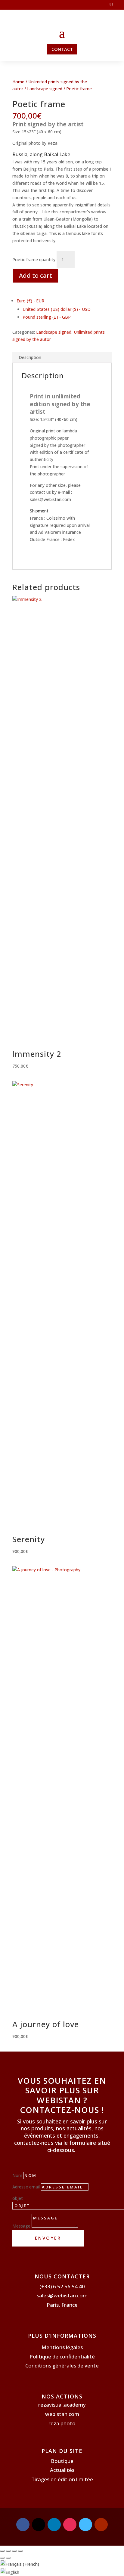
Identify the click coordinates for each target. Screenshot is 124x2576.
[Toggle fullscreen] (8, 2551)
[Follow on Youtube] (101, 2525)
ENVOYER (48, 2238)
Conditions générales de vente (62, 2366)
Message (21, 2226)
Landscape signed (45, 89)
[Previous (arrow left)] (2, 2558)
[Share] (14, 2551)
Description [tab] (30, 357)
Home (18, 82)
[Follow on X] (39, 2525)
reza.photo (62, 2423)
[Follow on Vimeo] (85, 2525)
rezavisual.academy (62, 2405)
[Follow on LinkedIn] (54, 2525)
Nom (17, 2175)
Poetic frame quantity (34, 260)
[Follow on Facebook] (23, 2525)
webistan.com (62, 2414)
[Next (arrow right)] (8, 2558)
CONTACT (62, 49)
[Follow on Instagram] (70, 2525)
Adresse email (26, 2187)
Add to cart (36, 275)
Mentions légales (62, 2347)
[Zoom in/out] (2, 2551)
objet (18, 2198)
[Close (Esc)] (20, 2551)
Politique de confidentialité (62, 2356)
